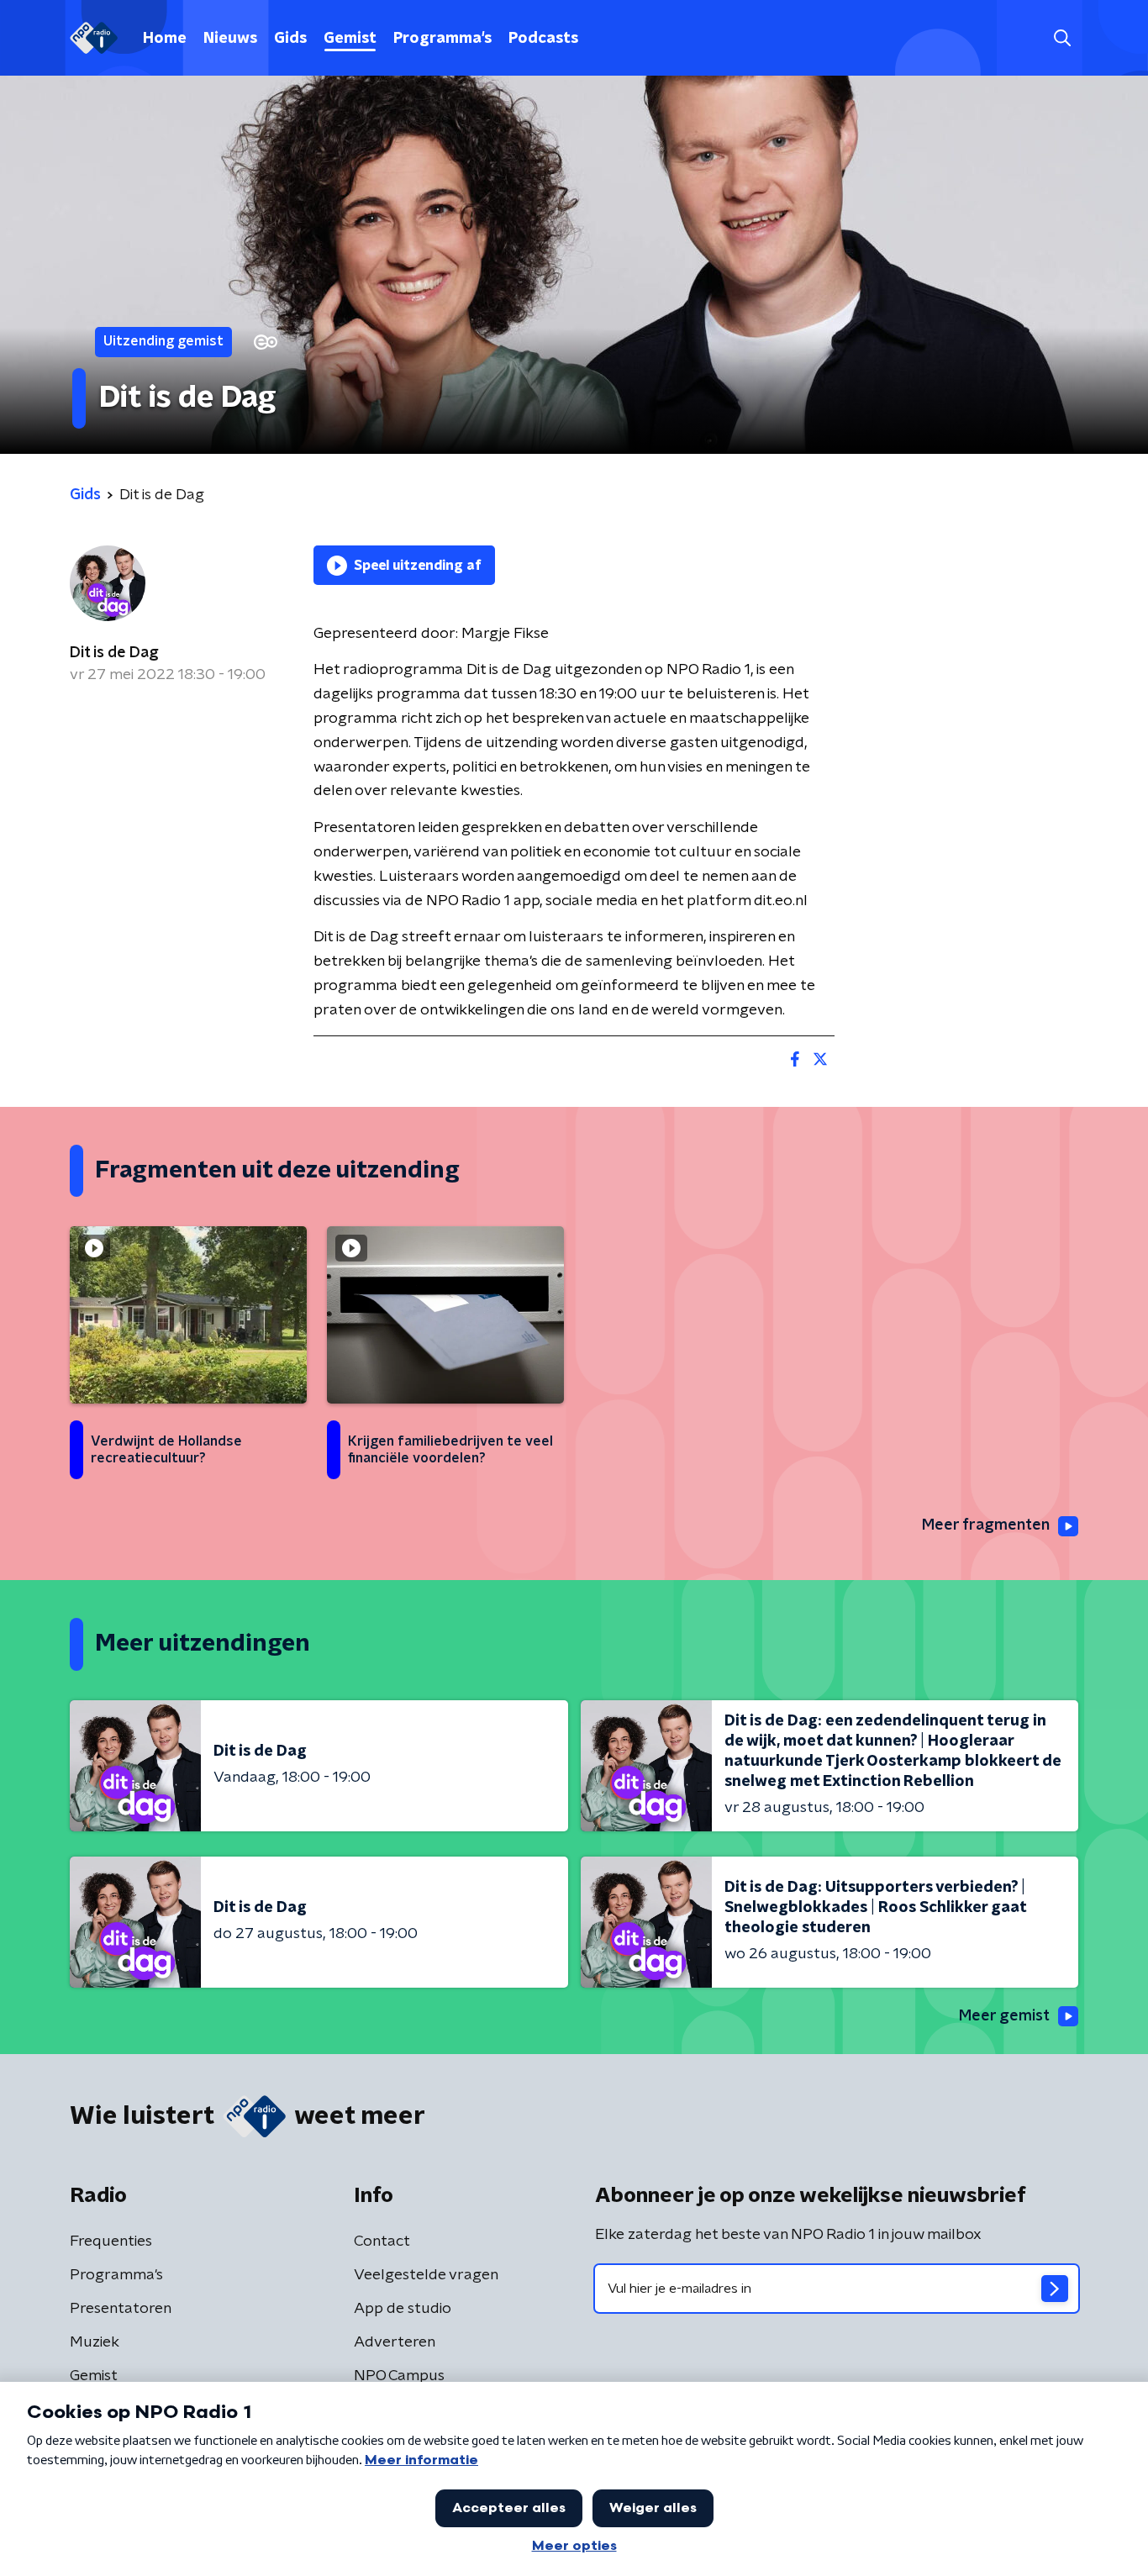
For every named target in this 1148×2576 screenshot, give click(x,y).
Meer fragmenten (986, 1525)
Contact (382, 2241)
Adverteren (395, 2342)
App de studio (403, 2309)
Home (165, 39)
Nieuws (230, 39)
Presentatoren (121, 2309)
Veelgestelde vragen (426, 2275)
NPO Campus (399, 2376)
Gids (290, 39)
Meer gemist (1004, 2016)
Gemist (350, 39)
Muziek (95, 2342)
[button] (1062, 38)
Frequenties (111, 2241)
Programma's (442, 39)
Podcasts (543, 39)
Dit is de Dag (114, 653)
